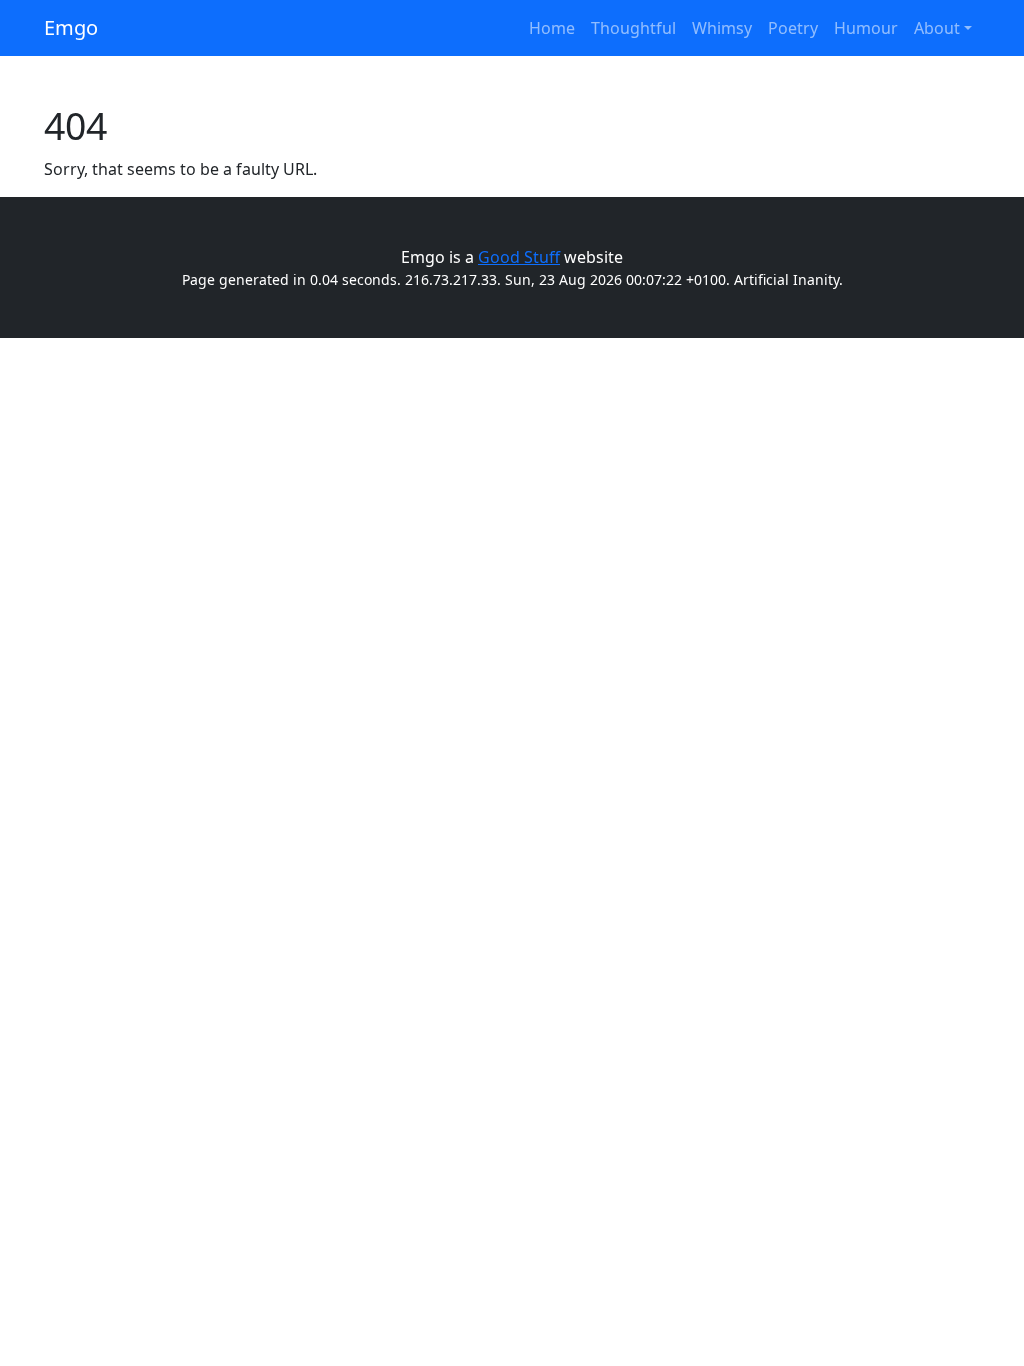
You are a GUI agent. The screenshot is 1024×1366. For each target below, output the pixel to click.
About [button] (937, 28)
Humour (866, 28)
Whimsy (722, 28)
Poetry (793, 28)
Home (552, 28)
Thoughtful (633, 28)
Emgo (71, 27)
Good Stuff (519, 257)
